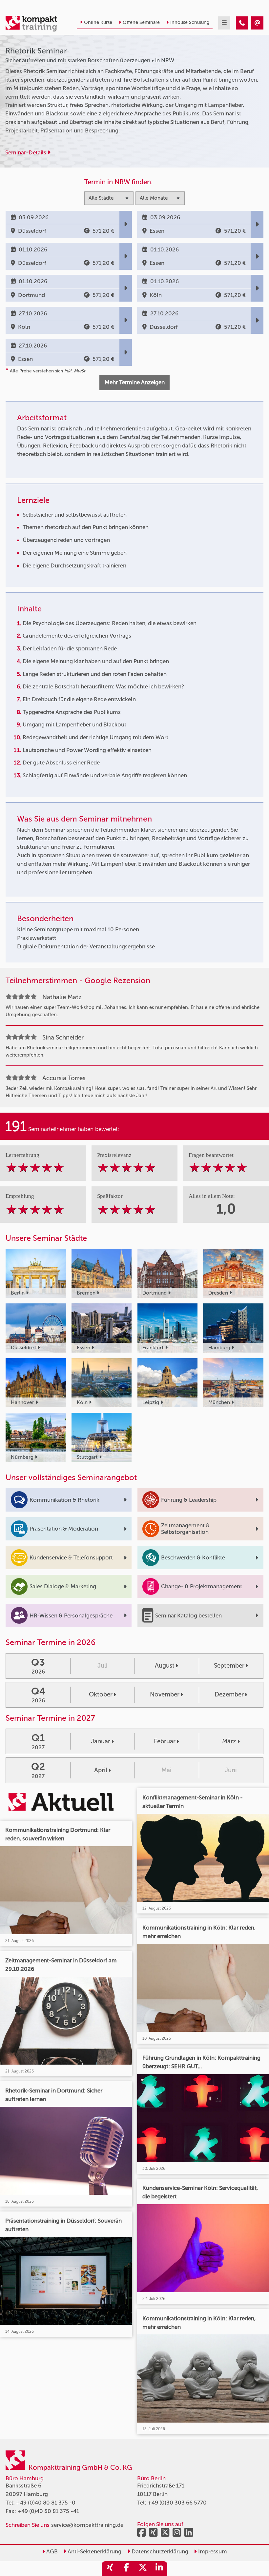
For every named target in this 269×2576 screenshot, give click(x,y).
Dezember (229, 1694)
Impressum (212, 2551)
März (229, 1741)
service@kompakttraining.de (87, 2525)
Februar (165, 1741)
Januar (101, 1741)
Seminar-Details (26, 152)
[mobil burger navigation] (224, 23)
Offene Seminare (141, 22)
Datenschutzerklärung (159, 2551)
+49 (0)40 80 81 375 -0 (46, 2503)
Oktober (101, 1694)
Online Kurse (98, 22)
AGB (51, 2551)
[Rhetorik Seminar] (242, 23)
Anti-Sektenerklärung (94, 2551)
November (165, 1694)
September (229, 1665)
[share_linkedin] (159, 2569)
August (165, 1665)
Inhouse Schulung (190, 22)
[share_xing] (110, 2569)
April (101, 1770)
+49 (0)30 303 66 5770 (177, 2503)
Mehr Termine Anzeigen (135, 382)
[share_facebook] (126, 2569)
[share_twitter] (143, 2569)
